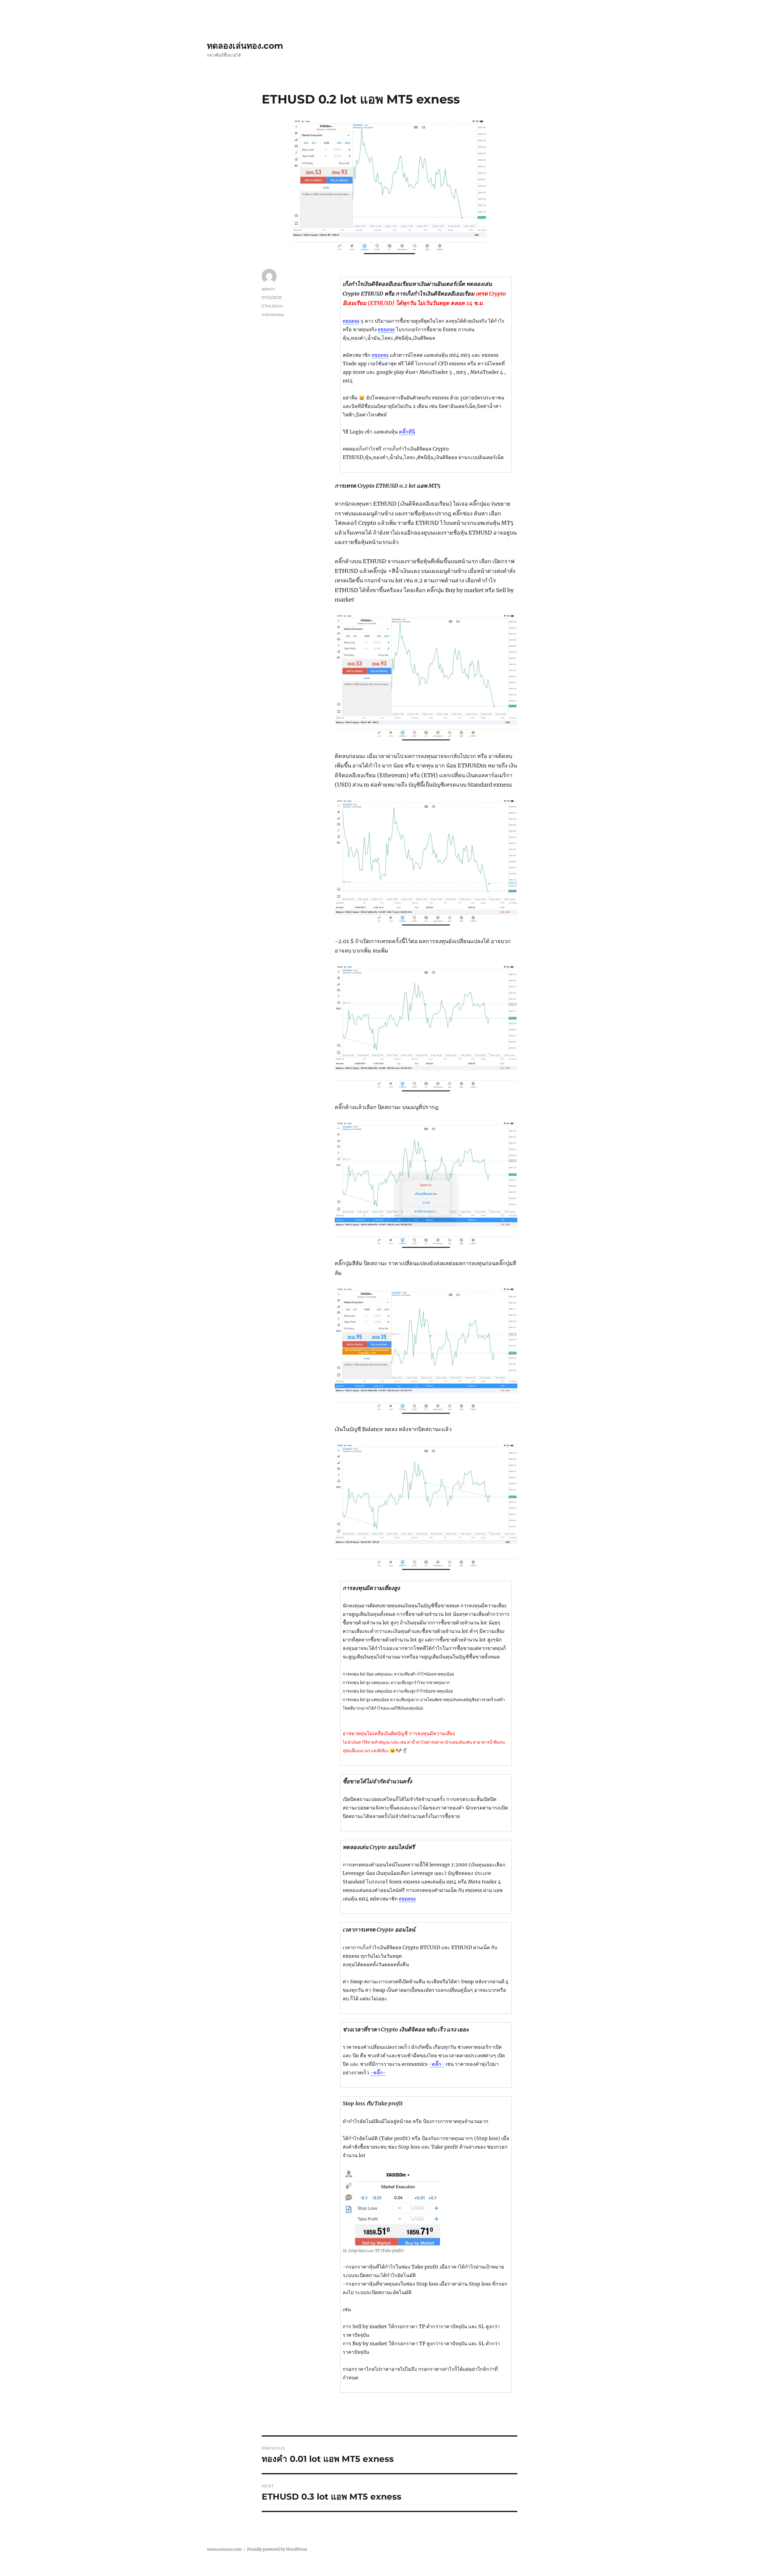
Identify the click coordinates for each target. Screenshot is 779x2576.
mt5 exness (273, 314)
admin (268, 289)
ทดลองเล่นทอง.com (245, 46)
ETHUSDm (272, 306)
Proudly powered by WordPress (277, 2549)
